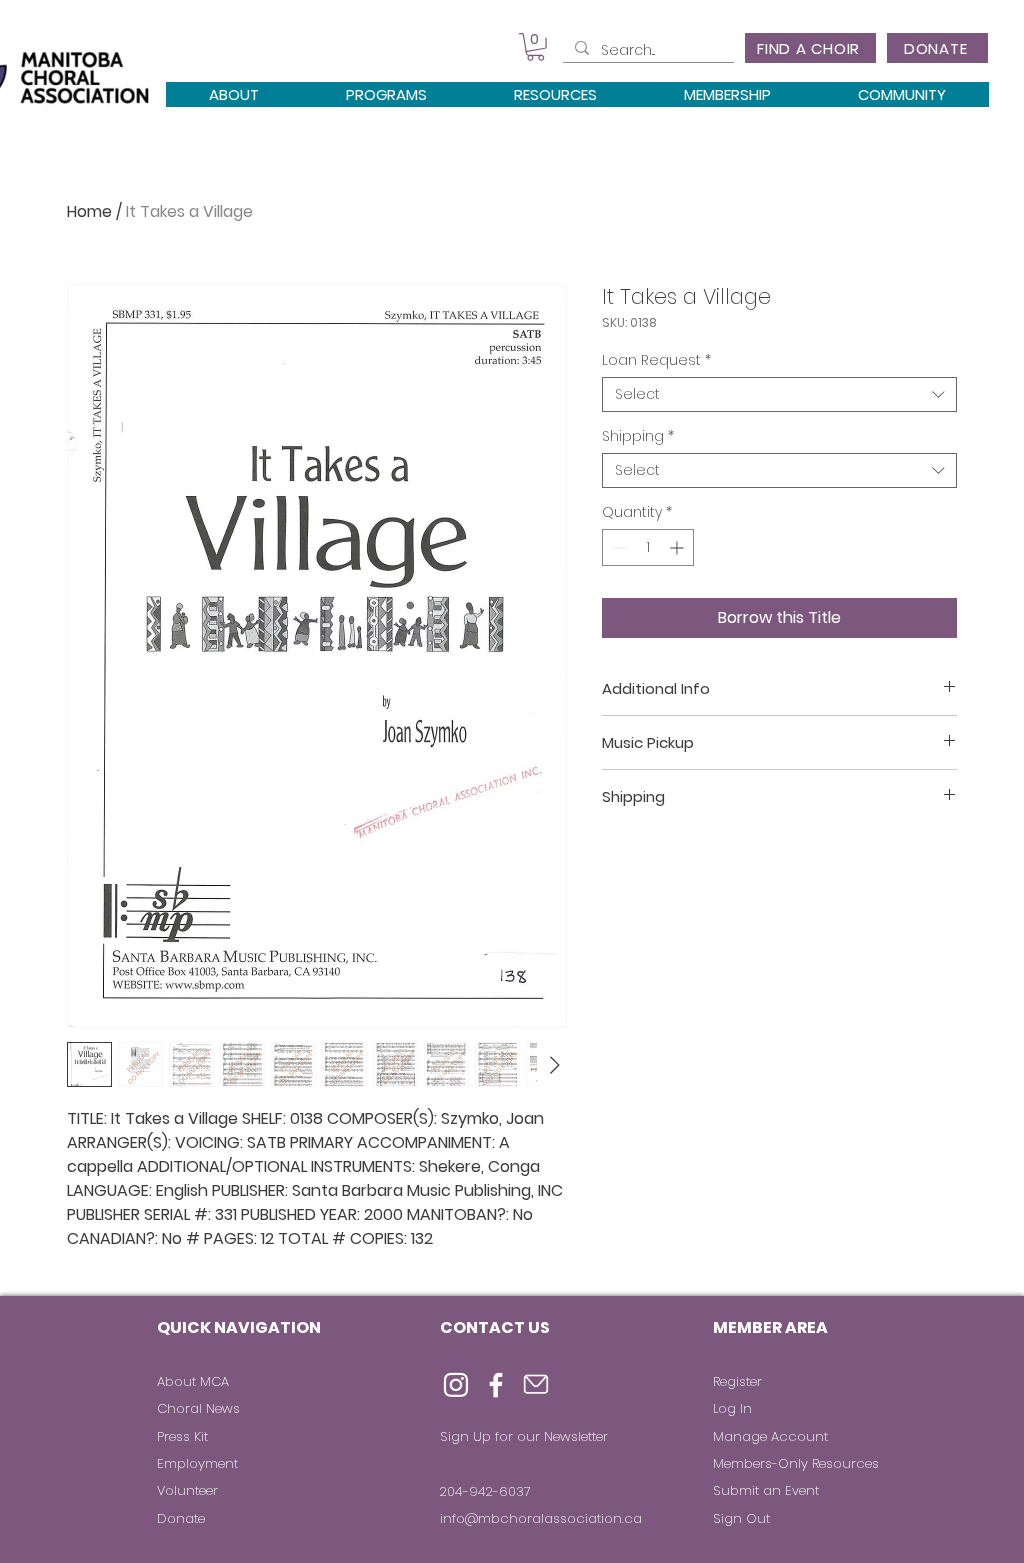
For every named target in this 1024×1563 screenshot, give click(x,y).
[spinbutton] (648, 547)
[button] (535, 47)
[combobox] (779, 394)
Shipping (638, 436)
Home (89, 211)
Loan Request (656, 360)
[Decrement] (617, 547)
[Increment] (678, 547)
